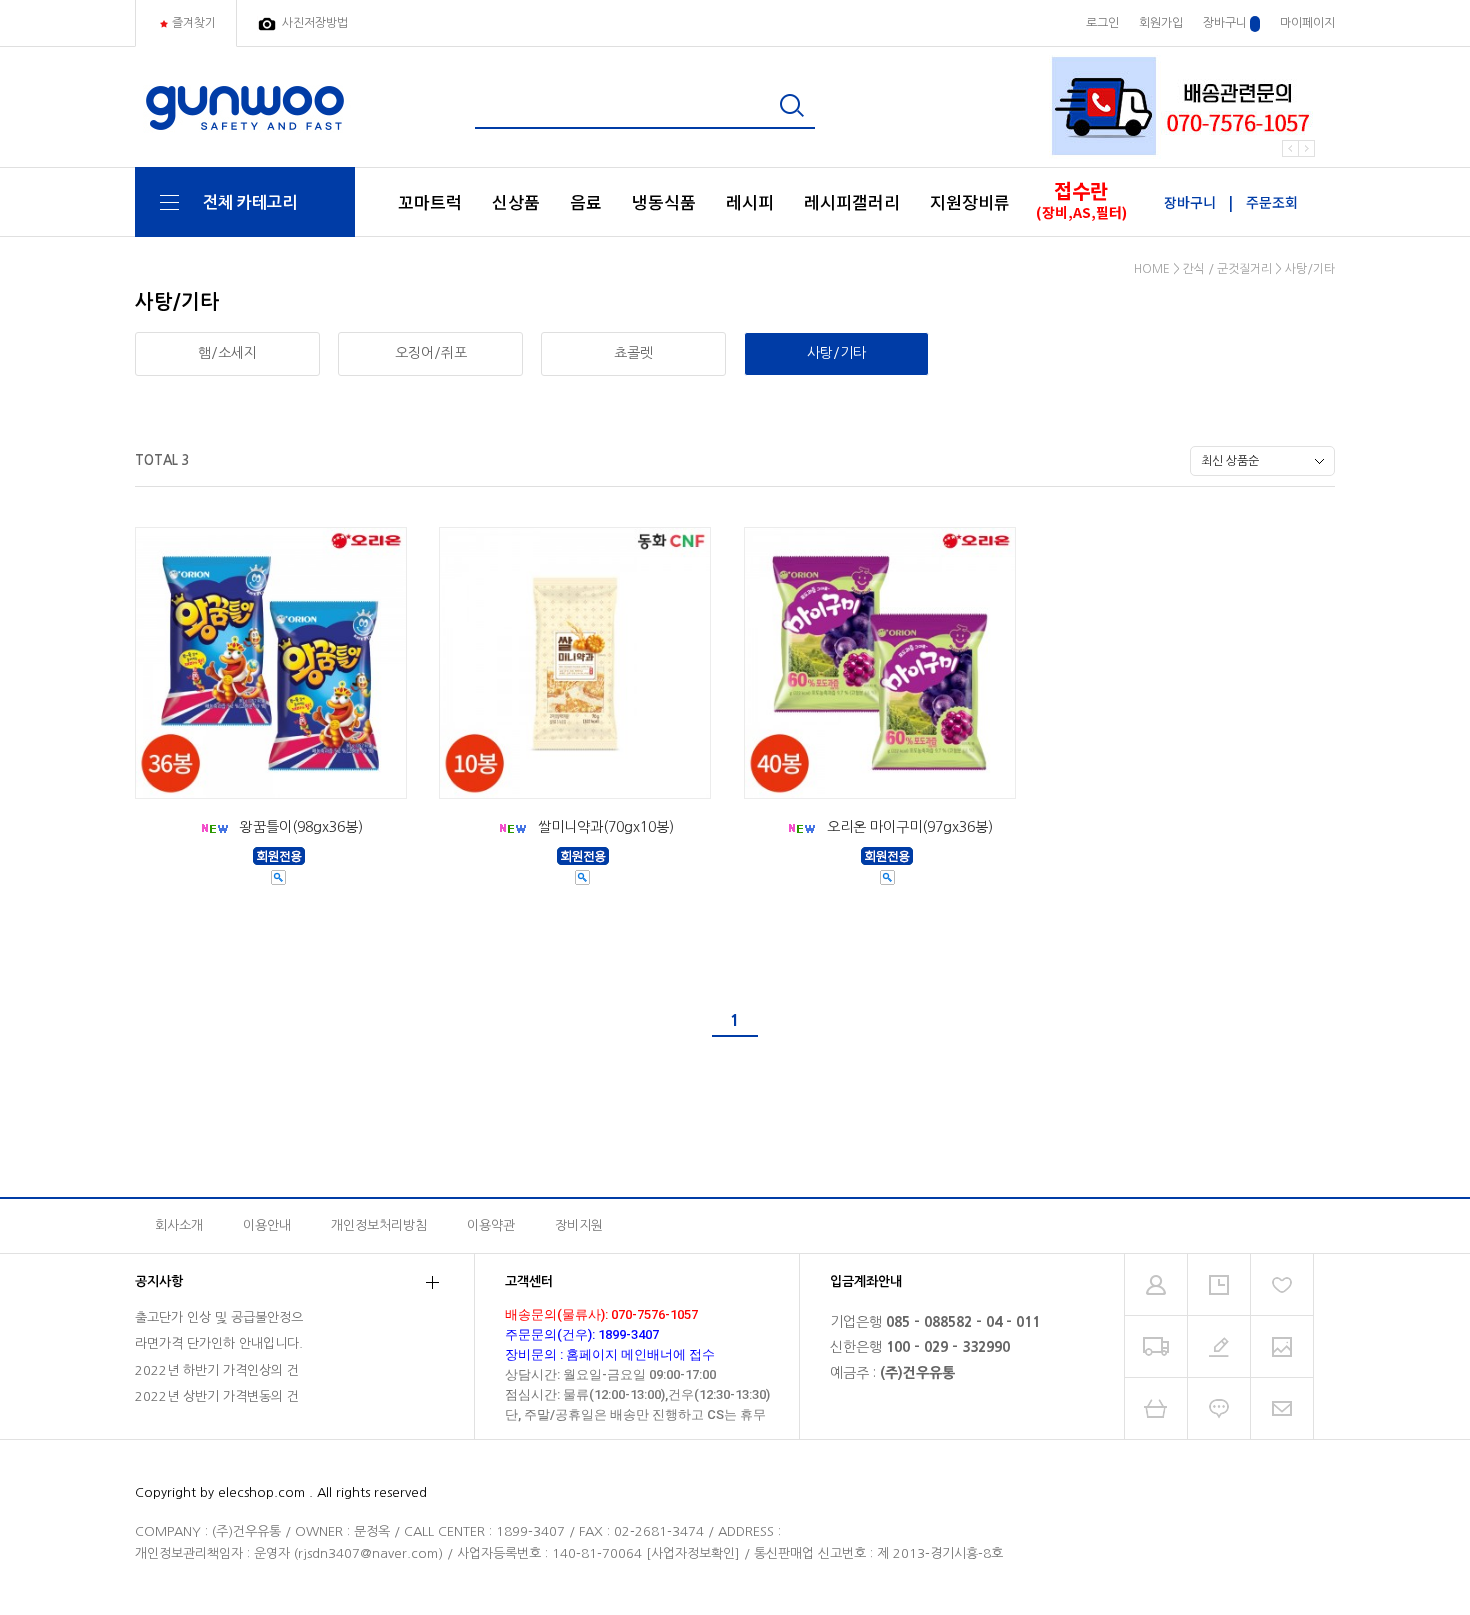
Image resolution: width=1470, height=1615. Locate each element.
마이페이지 (1307, 23)
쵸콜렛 (633, 353)
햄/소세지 (227, 353)
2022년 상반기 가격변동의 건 (217, 1396)
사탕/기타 (1310, 269)
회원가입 (1161, 23)
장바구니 (1226, 23)
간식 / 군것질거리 (1227, 269)
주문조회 (1272, 202)
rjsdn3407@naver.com (368, 1553)
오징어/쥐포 (431, 353)
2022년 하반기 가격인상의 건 (217, 1370)
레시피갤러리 (852, 201)
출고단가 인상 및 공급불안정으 (219, 1317)
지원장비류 (970, 201)
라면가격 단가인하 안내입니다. (219, 1343)
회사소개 (179, 1225)
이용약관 (491, 1225)
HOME (1152, 269)
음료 (586, 201)
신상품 (516, 201)
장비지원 (579, 1225)
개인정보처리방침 (379, 1225)
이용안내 (267, 1225)
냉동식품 (664, 201)
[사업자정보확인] (693, 1553)
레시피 (750, 201)
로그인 (1102, 23)
